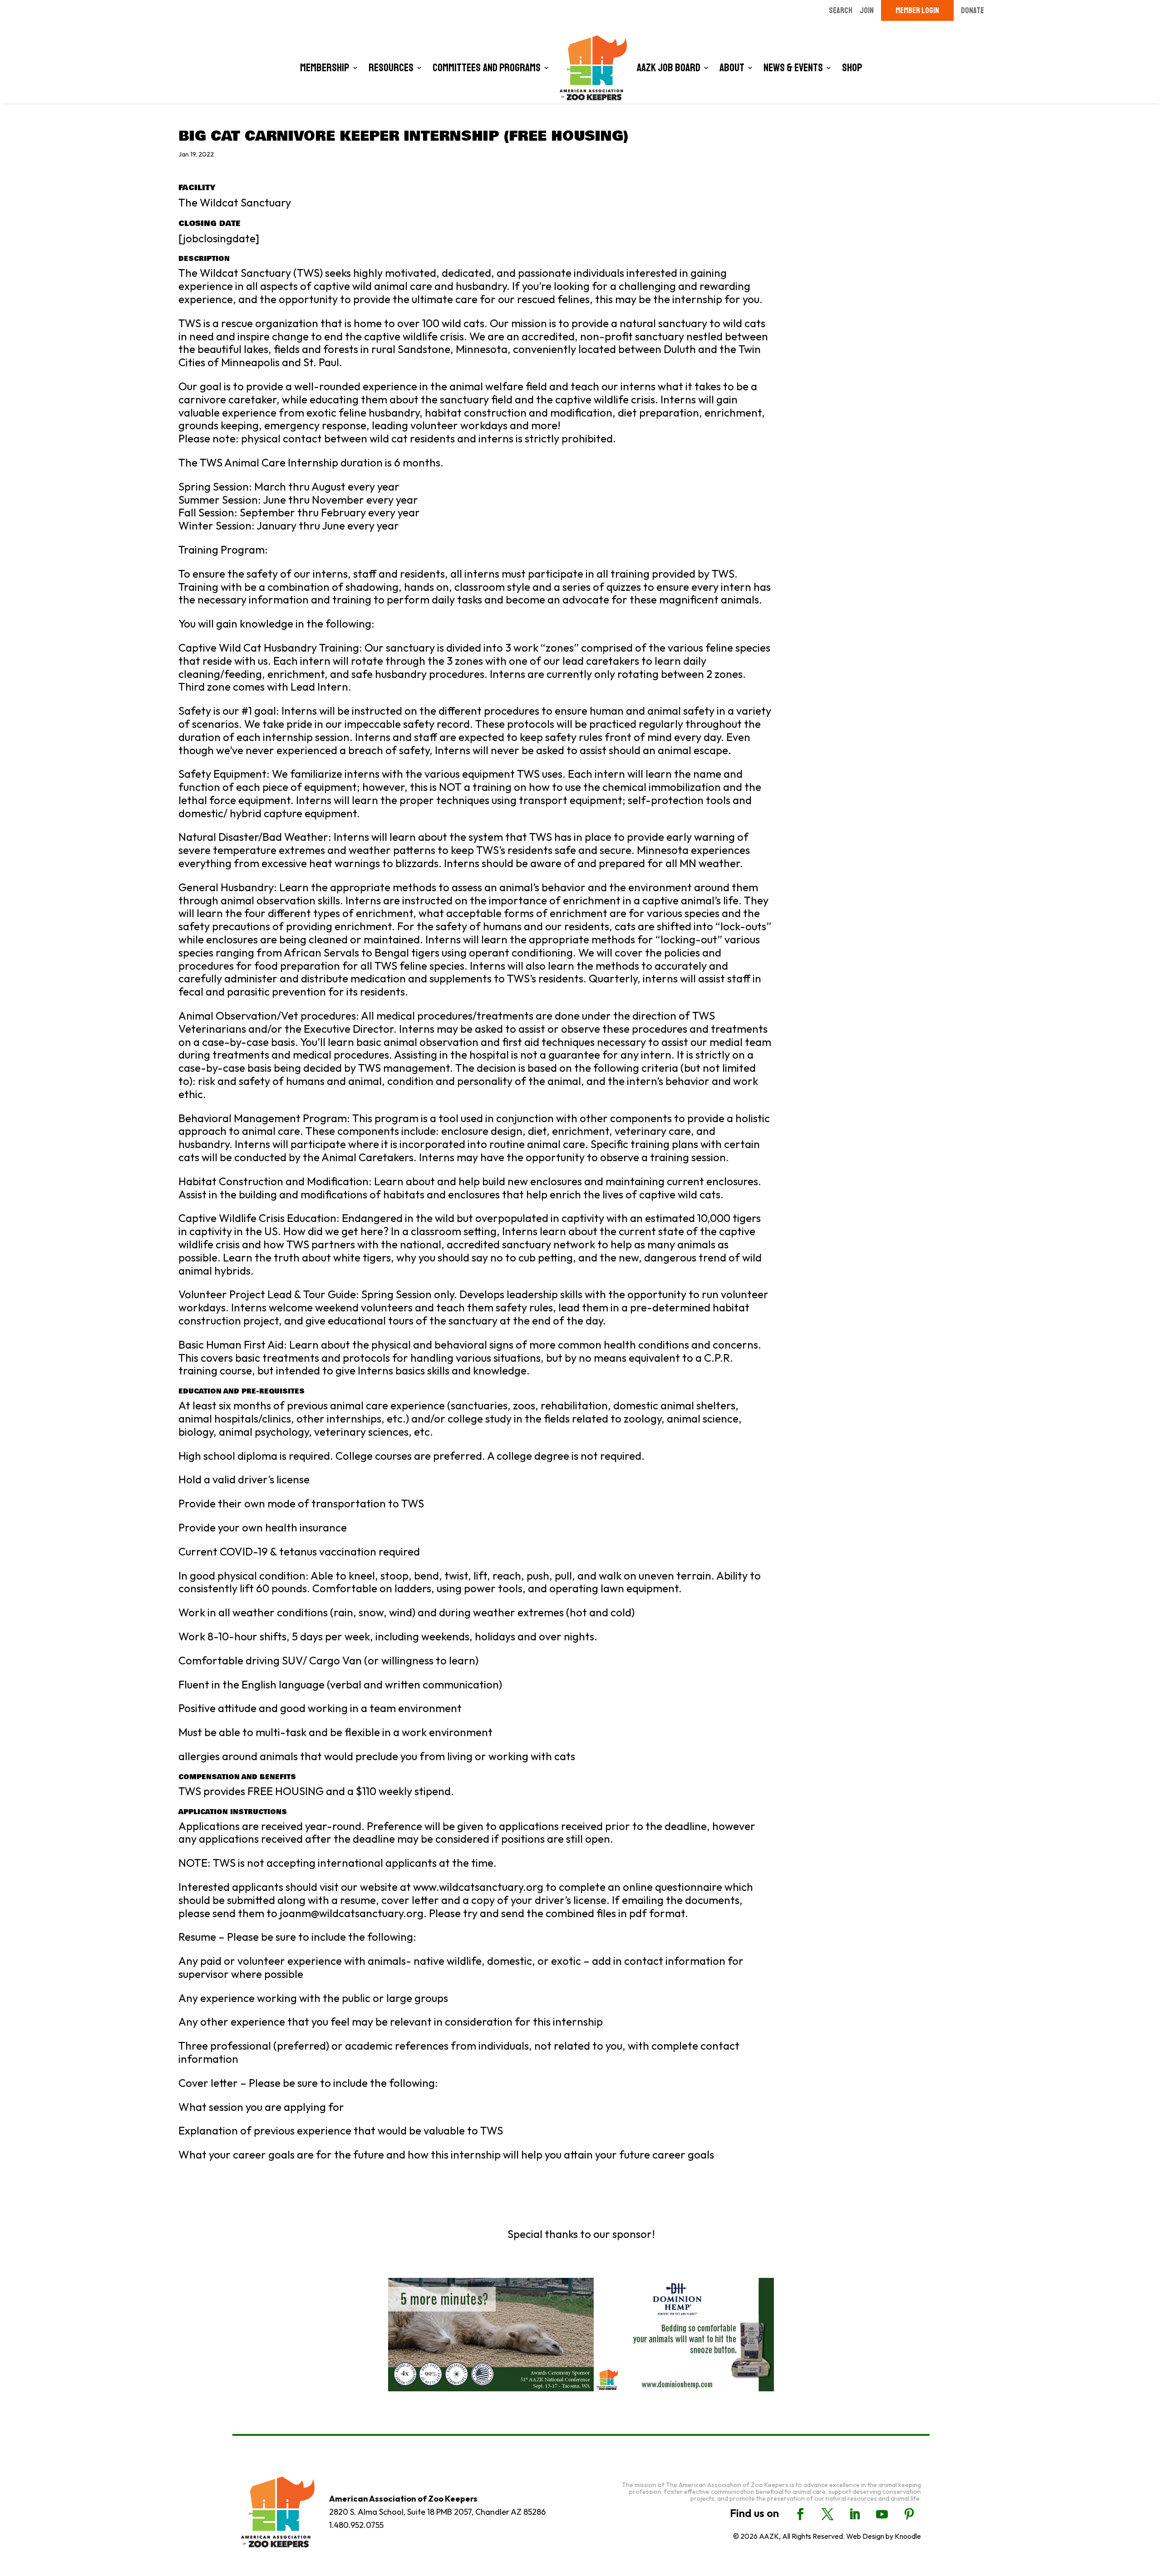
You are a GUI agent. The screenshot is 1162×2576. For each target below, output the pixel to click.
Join (867, 10)
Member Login (917, 10)
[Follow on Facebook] (800, 2514)
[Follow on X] (827, 2514)
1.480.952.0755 (356, 2525)
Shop (852, 68)
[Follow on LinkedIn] (855, 2514)
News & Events (793, 68)
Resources (391, 68)
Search (841, 10)
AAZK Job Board (669, 68)
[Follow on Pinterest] (909, 2514)
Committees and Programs (487, 68)
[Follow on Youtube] (882, 2514)
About (732, 68)
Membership (325, 68)
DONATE (972, 10)
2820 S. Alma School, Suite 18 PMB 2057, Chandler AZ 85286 (437, 2512)
